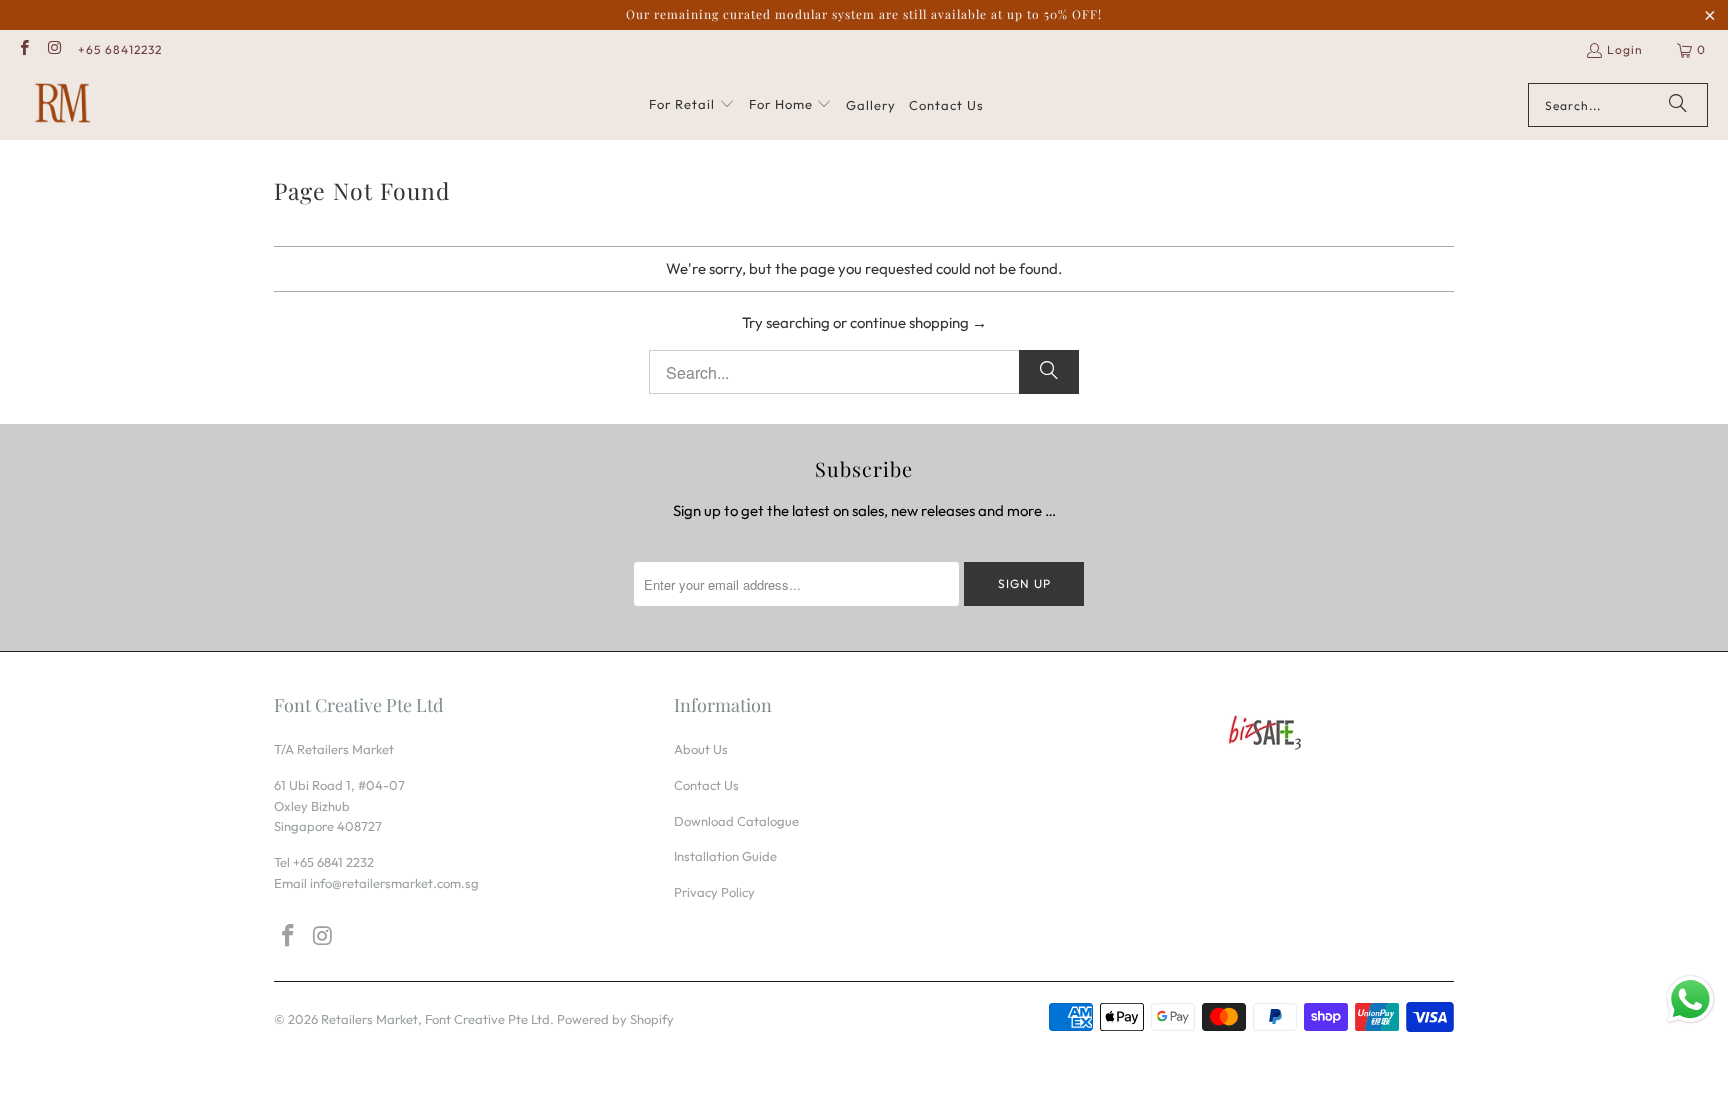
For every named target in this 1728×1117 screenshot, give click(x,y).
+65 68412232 (120, 49)
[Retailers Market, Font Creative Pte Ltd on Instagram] (53, 49)
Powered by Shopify (615, 1019)
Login (1625, 49)
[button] (692, 105)
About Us (701, 749)
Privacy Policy (714, 892)
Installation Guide (725, 856)
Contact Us (706, 785)
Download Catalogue (736, 821)
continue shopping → (918, 322)
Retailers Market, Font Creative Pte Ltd (435, 1019)
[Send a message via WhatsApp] (1690, 999)
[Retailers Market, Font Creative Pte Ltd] (62, 105)
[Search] (1678, 105)
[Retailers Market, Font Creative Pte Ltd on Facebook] (23, 49)
